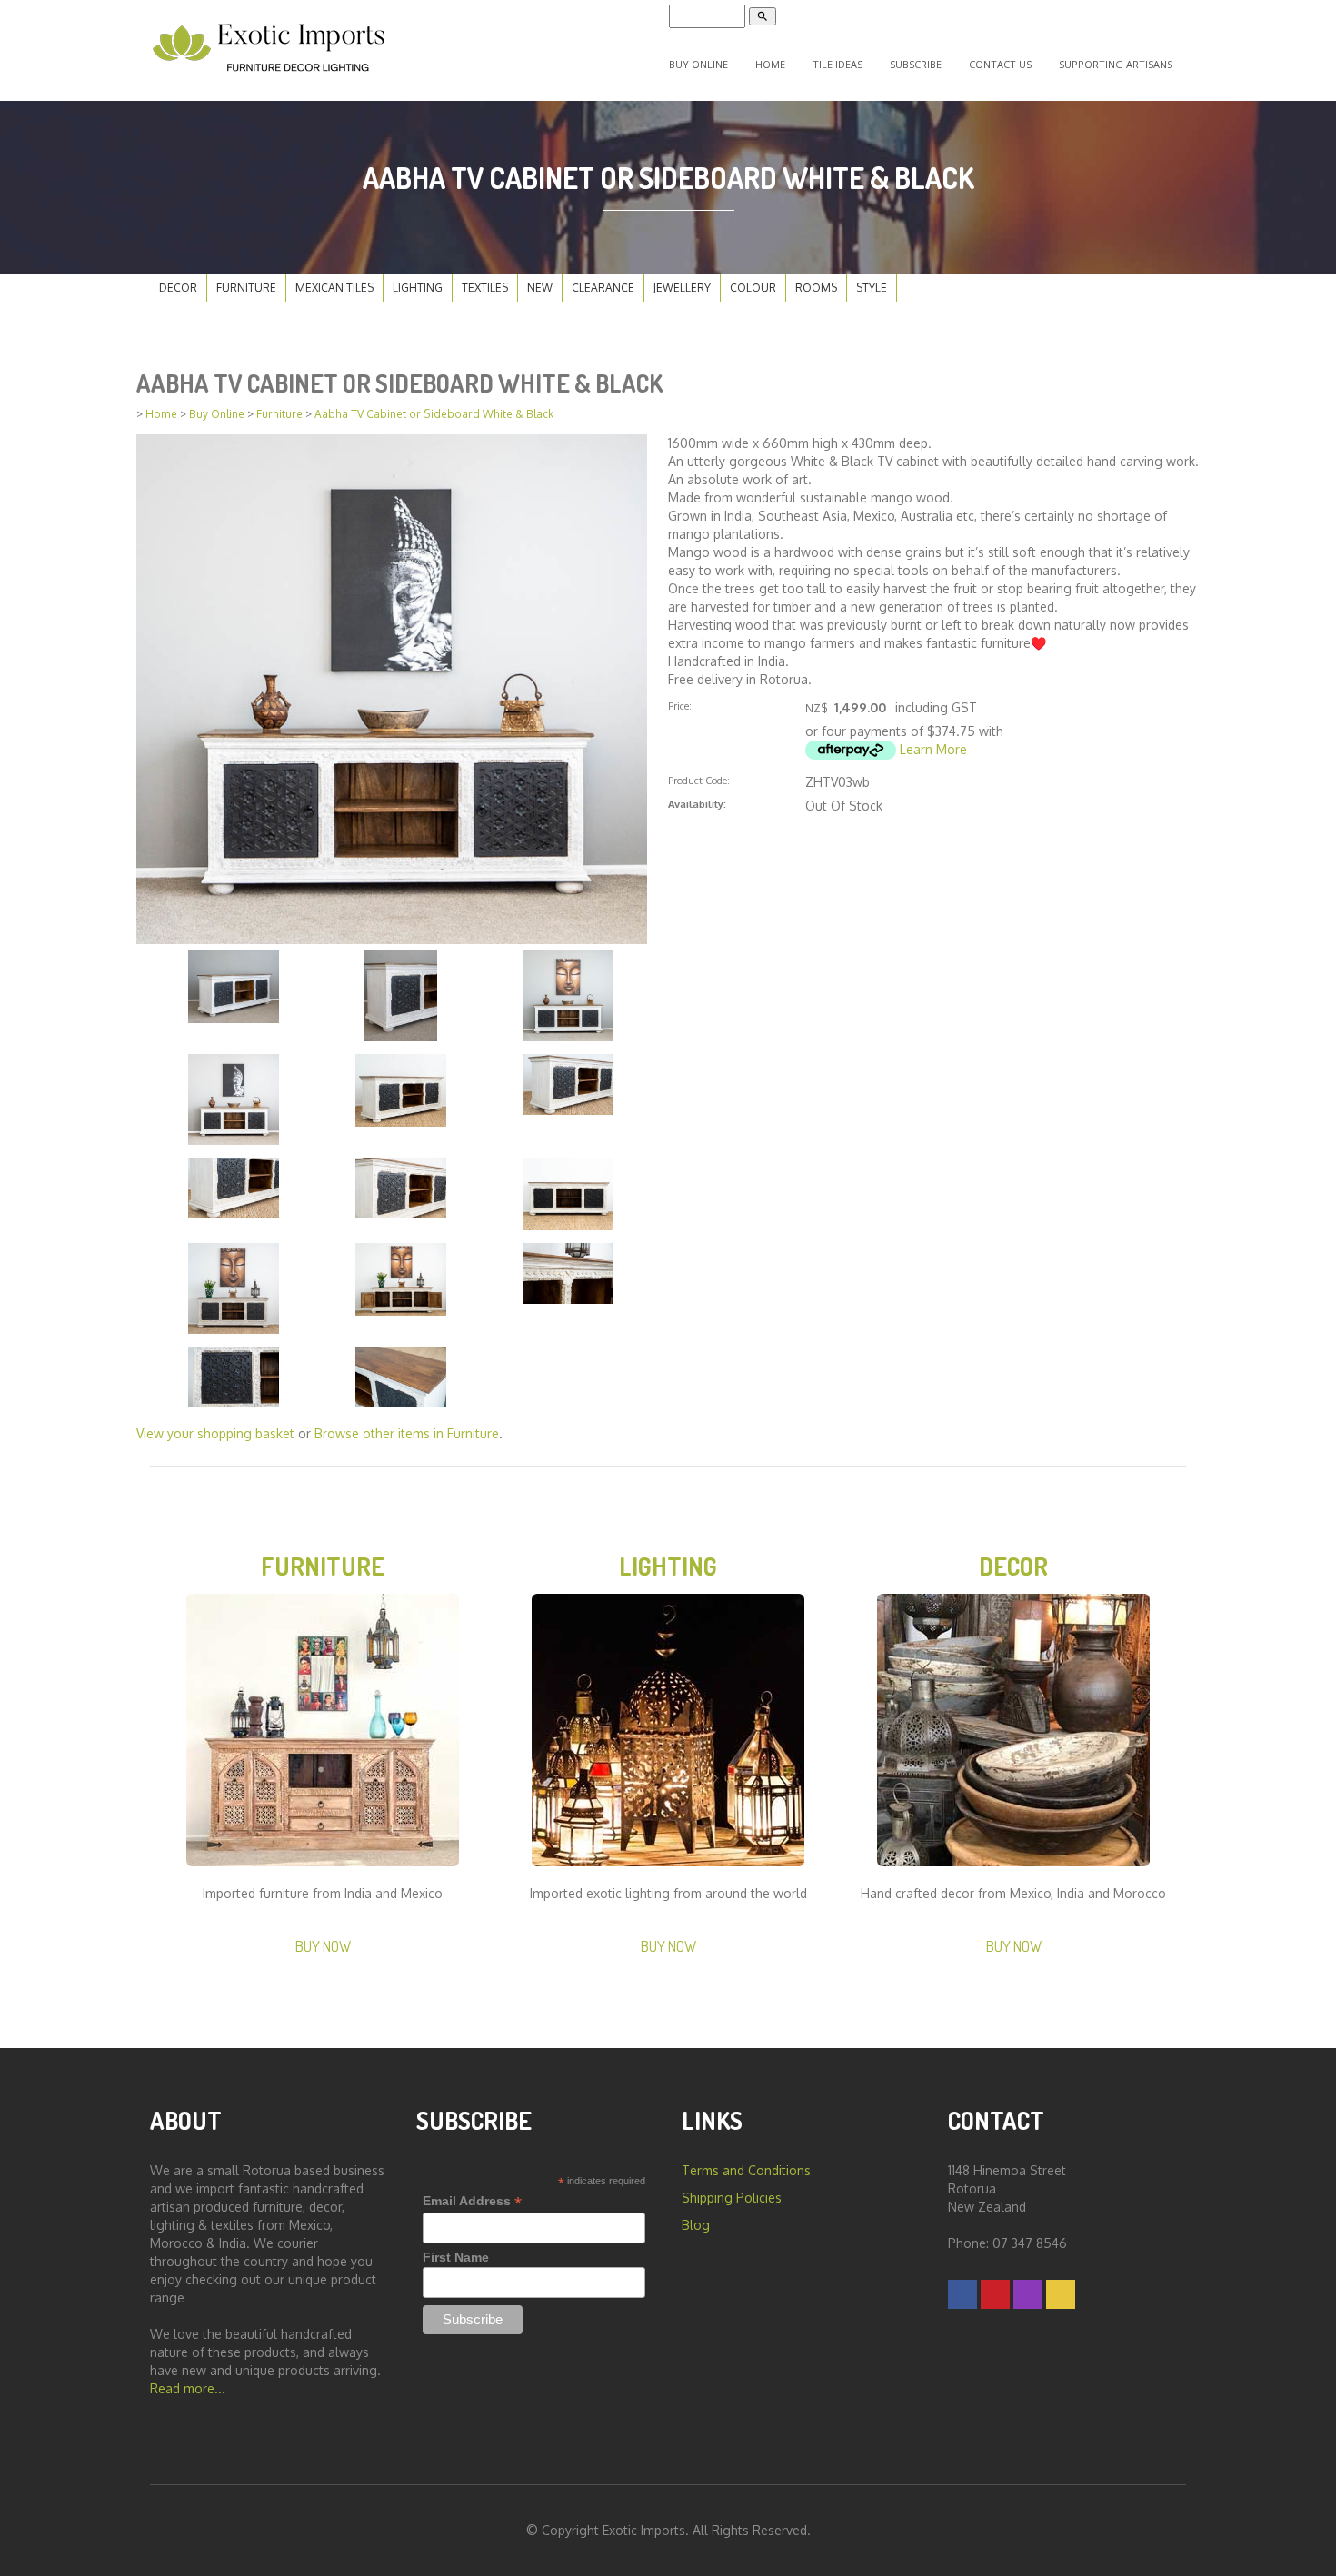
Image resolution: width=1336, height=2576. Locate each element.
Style (872, 288)
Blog (696, 2225)
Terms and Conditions (746, 2170)
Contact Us (1000, 64)
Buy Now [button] (323, 1946)
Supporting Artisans (1116, 64)
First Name (456, 2257)
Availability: (697, 804)
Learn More (933, 749)
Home (770, 64)
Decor (178, 288)
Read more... (188, 2388)
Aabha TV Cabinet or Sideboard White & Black (434, 414)
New (540, 288)
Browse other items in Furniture (407, 1433)
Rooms (816, 288)
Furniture (246, 288)
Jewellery (682, 288)
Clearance (603, 288)
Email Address (472, 2201)
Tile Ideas (837, 64)
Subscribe (916, 64)
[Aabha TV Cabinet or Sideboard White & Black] (392, 687)
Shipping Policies (732, 2198)
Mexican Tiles (334, 288)
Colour (753, 288)
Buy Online (698, 64)
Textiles (485, 288)
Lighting (418, 288)
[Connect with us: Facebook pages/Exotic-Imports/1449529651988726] (962, 2294)
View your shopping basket (215, 1433)
